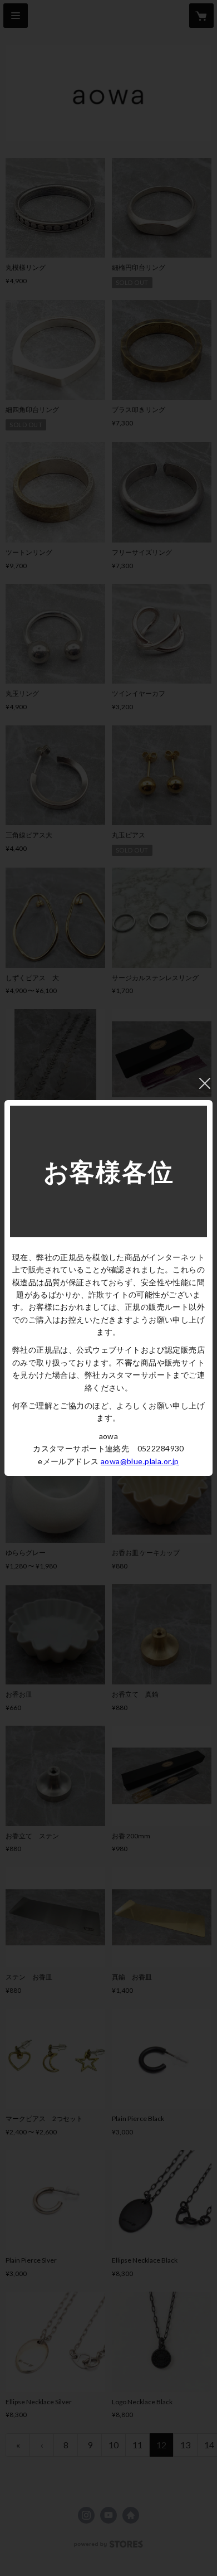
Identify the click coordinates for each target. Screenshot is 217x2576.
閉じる (205, 1083)
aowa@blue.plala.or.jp (140, 1461)
